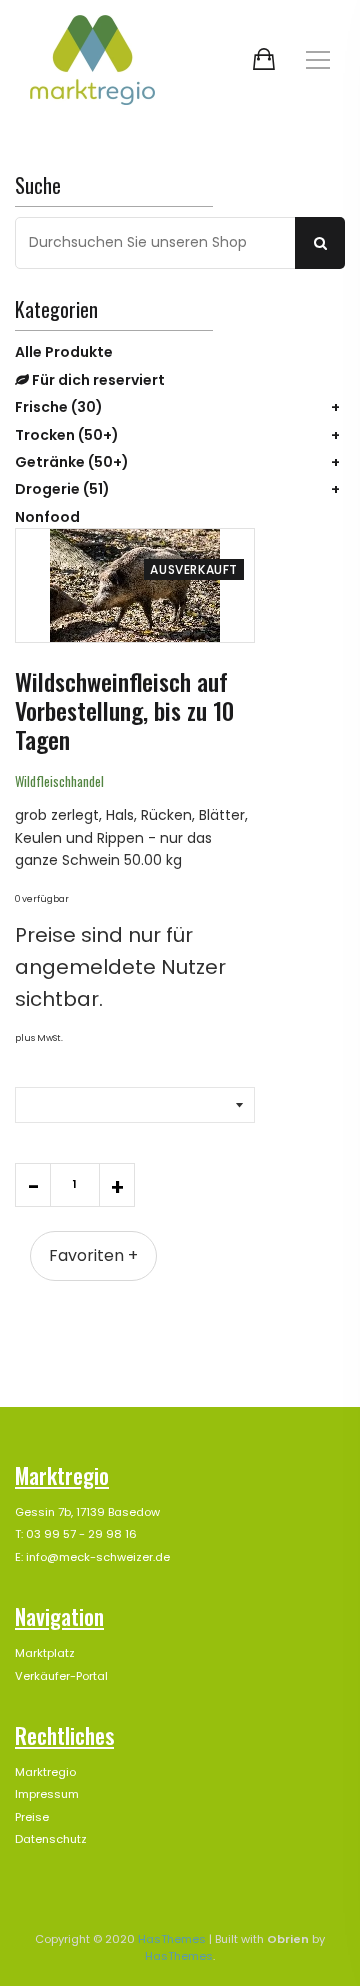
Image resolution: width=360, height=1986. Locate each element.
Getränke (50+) (72, 462)
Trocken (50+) (67, 435)
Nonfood (47, 517)
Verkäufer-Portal (61, 1676)
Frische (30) (59, 407)
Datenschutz (51, 1839)
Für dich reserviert (97, 380)
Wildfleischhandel (59, 781)
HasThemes (172, 1939)
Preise (32, 1817)
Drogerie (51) (62, 489)
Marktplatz (45, 1653)
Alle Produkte (64, 352)
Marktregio (45, 1772)
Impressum (47, 1794)
